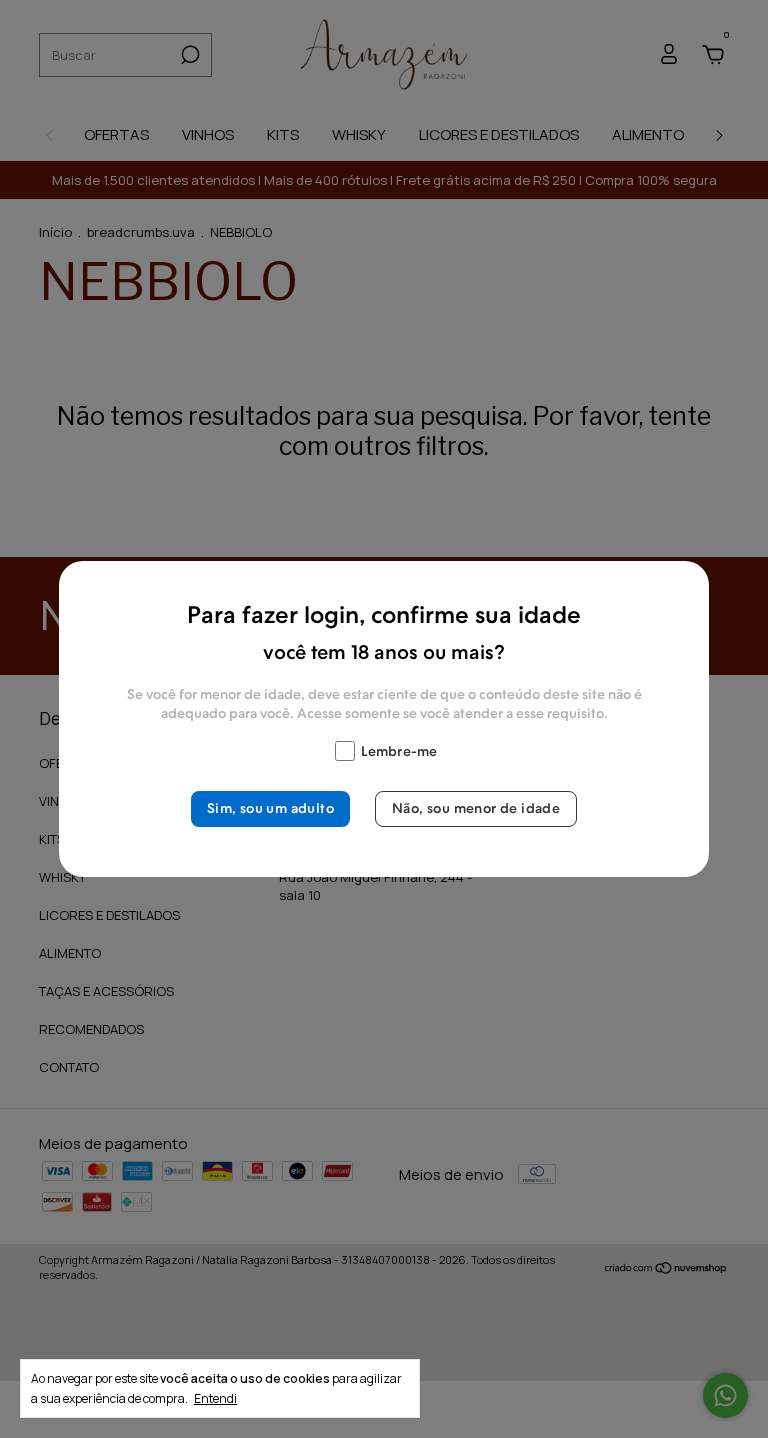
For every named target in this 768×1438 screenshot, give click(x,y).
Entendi (215, 1398)
